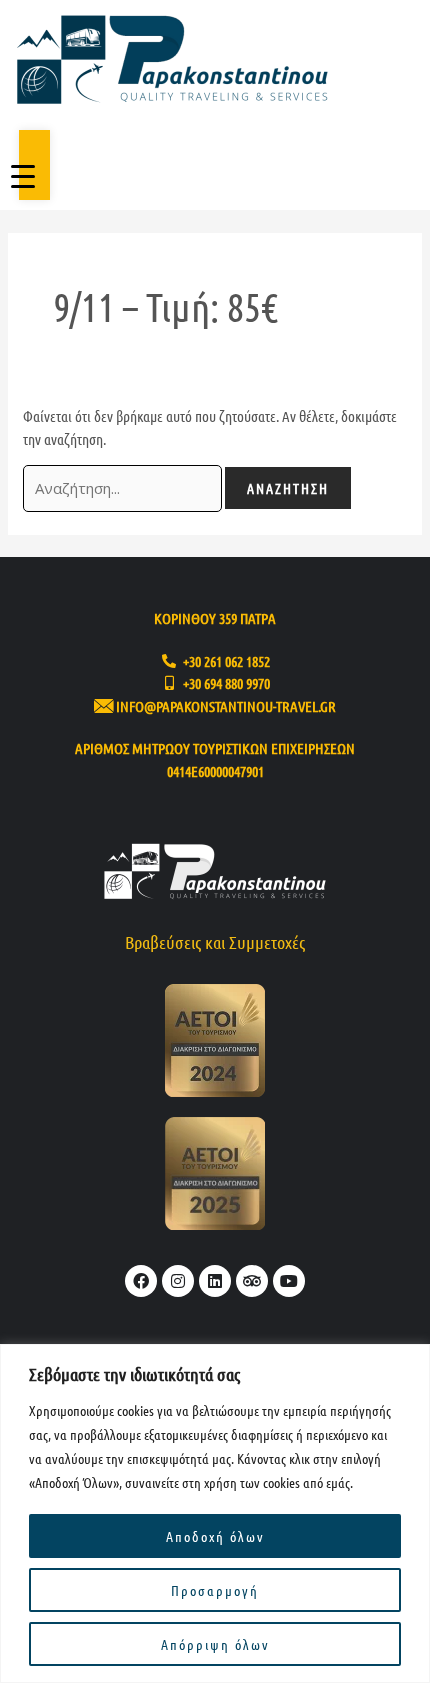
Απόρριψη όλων (215, 1644)
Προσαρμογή (215, 1590)
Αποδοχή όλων (215, 1536)
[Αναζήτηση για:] (124, 488)
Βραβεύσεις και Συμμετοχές (215, 942)
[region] (215, 1513)
